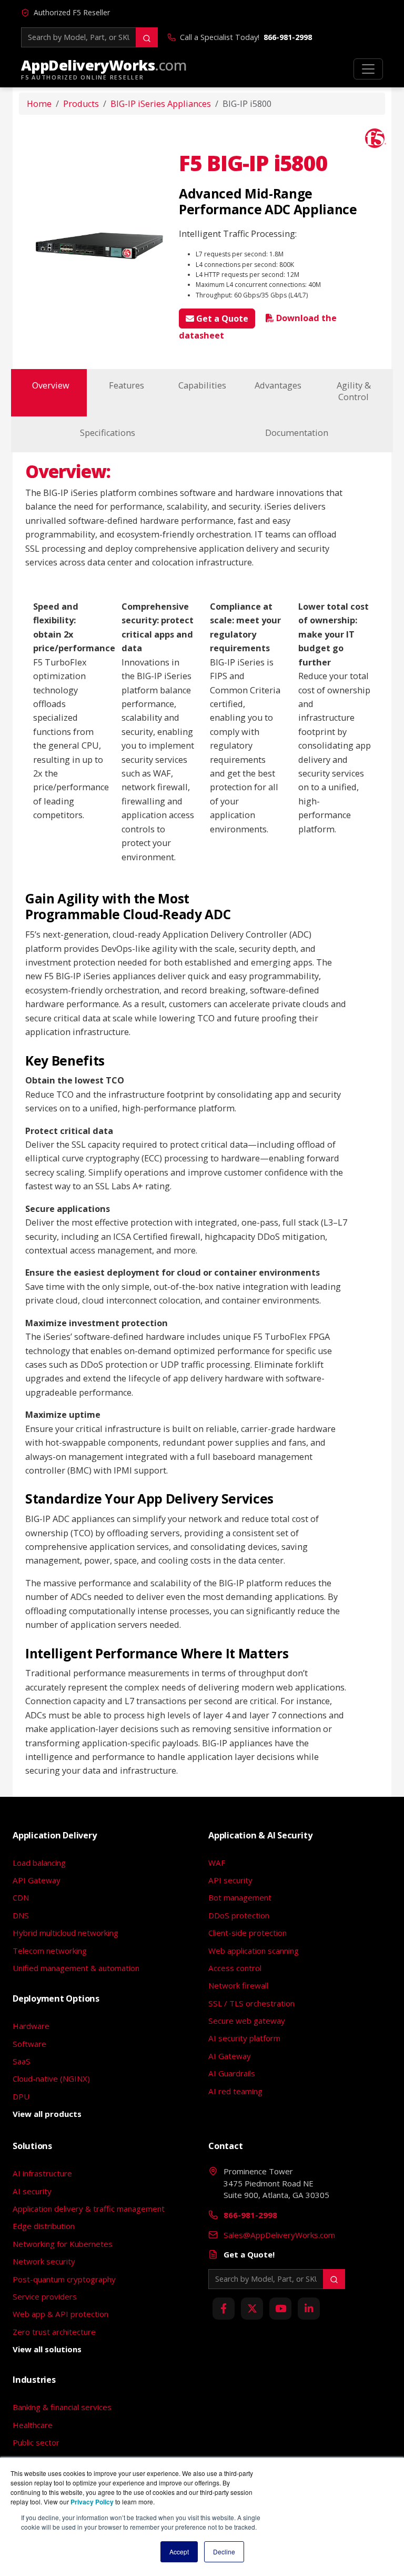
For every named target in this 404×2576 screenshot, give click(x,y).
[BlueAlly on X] (252, 2309)
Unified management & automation (76, 1968)
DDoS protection (239, 1915)
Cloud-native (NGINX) (51, 2078)
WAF (217, 1863)
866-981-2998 (288, 37)
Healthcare (33, 2425)
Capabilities (202, 385)
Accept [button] (179, 2552)
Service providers (45, 2296)
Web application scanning (254, 1951)
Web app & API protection (60, 2314)
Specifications (108, 433)
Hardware (31, 2026)
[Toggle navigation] (368, 69)
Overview (51, 385)
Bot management (240, 1897)
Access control (235, 1968)
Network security (44, 2261)
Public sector (36, 2442)
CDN (21, 1897)
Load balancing (39, 1863)
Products (81, 104)
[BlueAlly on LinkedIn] (309, 2309)
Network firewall (238, 1985)
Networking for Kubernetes (63, 2244)
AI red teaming (235, 2091)
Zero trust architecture (54, 2332)
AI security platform (244, 2038)
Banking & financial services (62, 2407)
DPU (21, 2096)
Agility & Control (354, 391)
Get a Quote (221, 319)
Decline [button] (224, 2552)
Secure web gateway (247, 2021)
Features (127, 385)
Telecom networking (50, 1951)
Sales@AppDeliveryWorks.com (279, 2235)
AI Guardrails (232, 2073)
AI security (32, 2191)
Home (39, 104)
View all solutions (47, 2349)
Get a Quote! (249, 2254)
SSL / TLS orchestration (251, 2003)
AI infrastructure (42, 2173)
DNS (21, 1915)
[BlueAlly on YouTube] (280, 2309)
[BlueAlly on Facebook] (224, 2309)
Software (29, 2044)
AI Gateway (230, 2056)
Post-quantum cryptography (64, 2279)
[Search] (147, 37)
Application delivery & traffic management (89, 2209)
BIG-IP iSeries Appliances (161, 104)
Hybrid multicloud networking (65, 1933)
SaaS (22, 2061)
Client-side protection (248, 1933)
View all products (47, 2114)
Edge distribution (44, 2226)
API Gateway (37, 1880)
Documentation (297, 433)
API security (230, 1880)
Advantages (278, 385)
